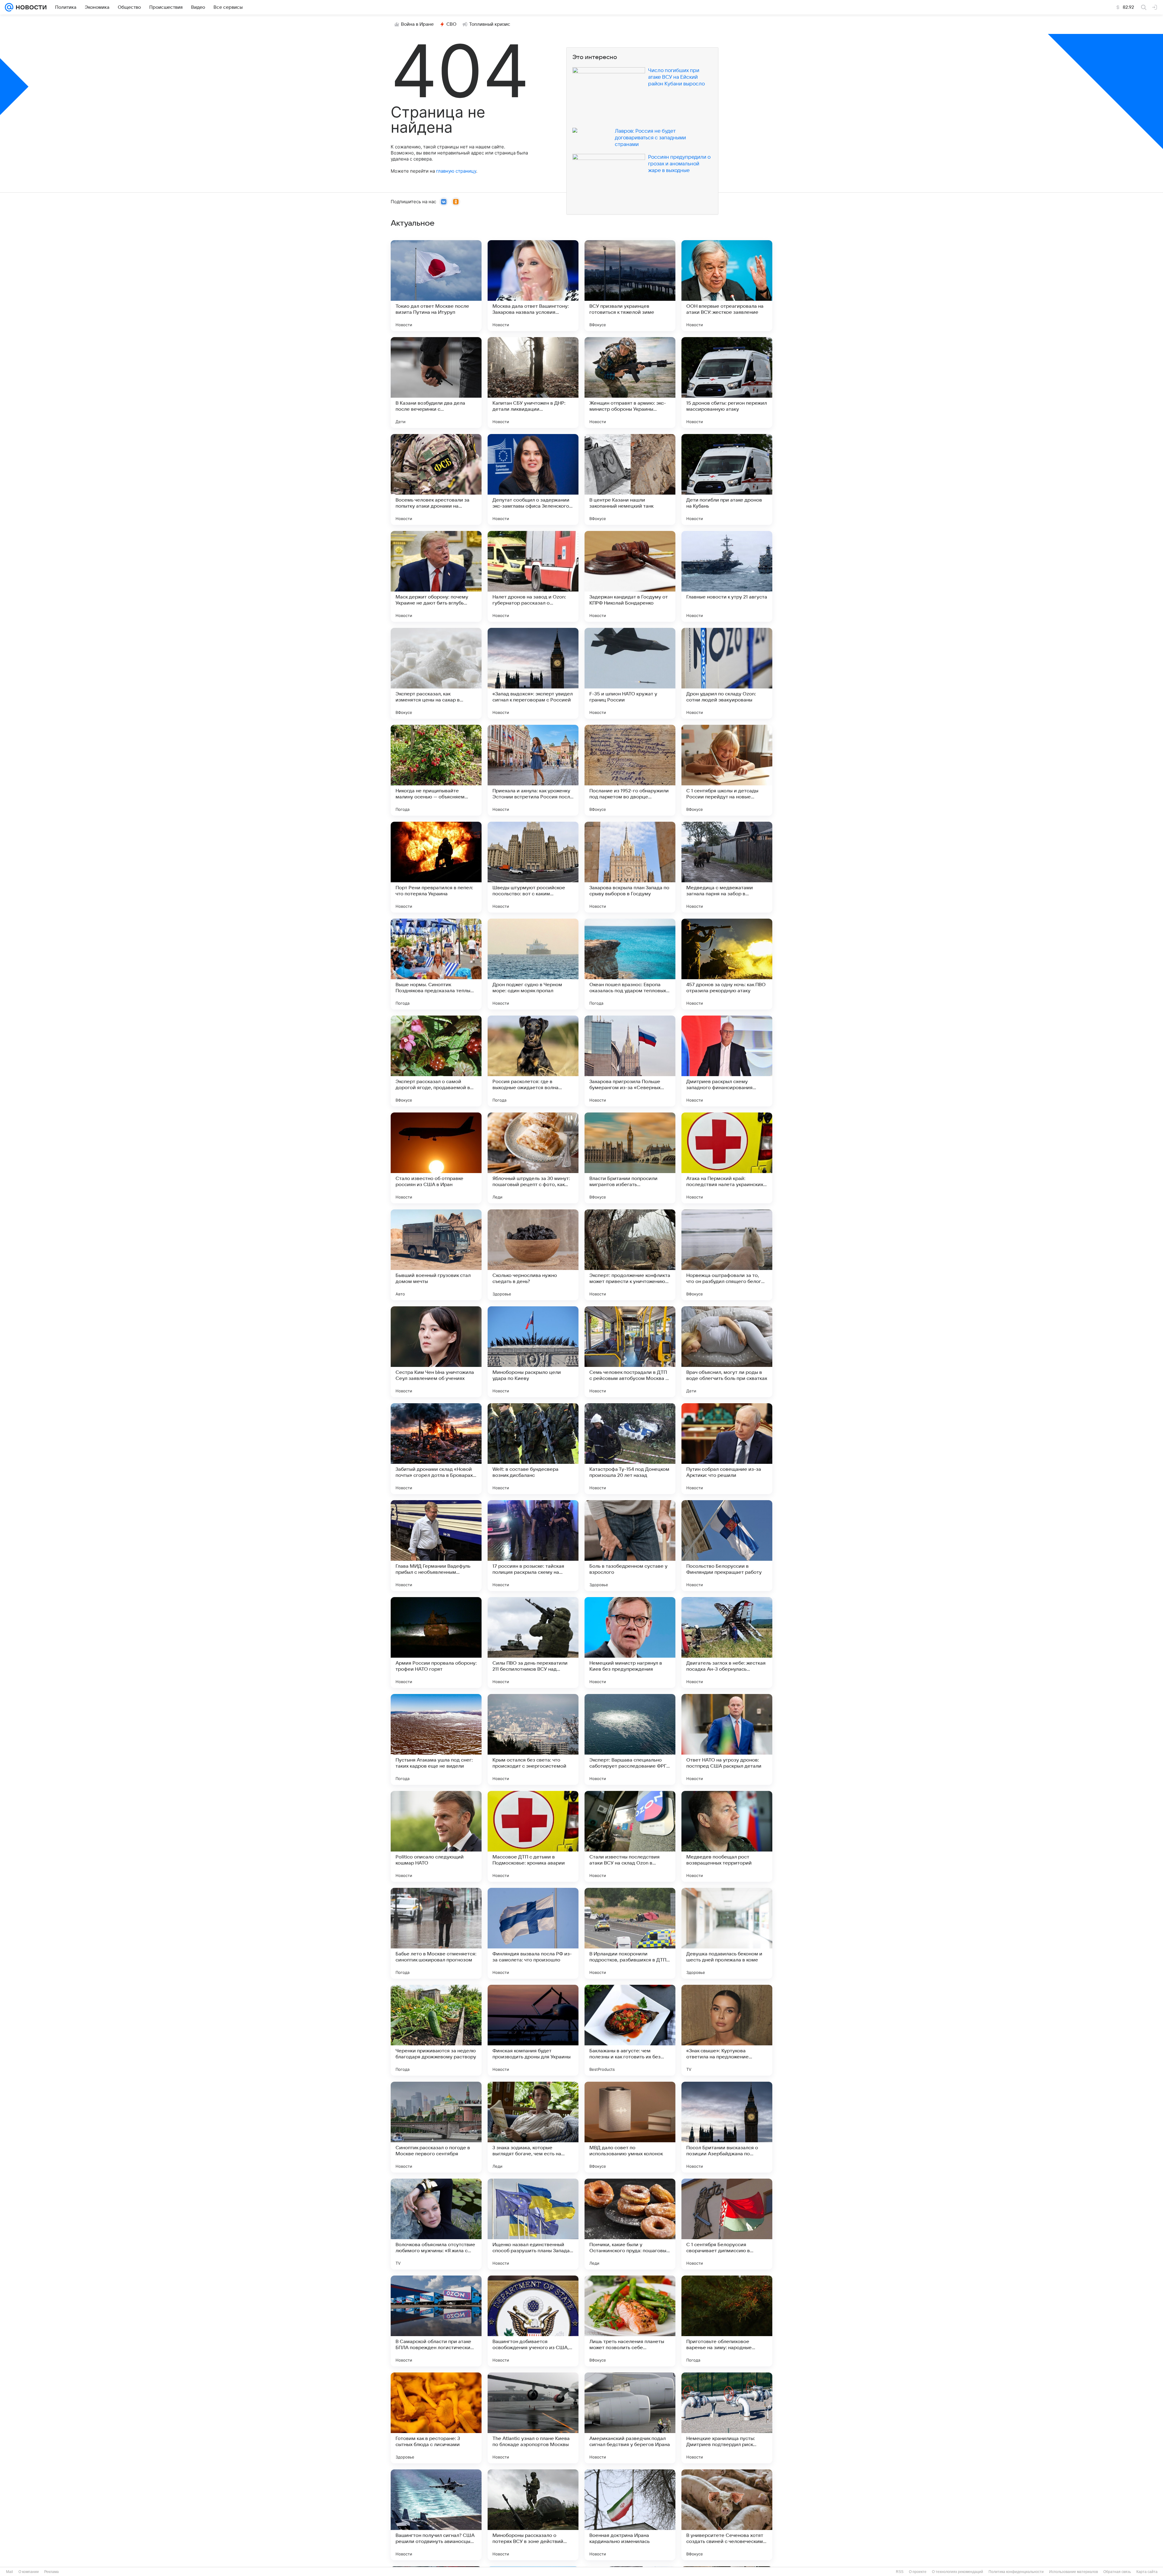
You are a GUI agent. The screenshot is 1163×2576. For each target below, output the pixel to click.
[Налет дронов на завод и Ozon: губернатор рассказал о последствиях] (533, 576)
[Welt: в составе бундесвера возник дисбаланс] (533, 1449)
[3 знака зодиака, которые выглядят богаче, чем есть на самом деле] (533, 2127)
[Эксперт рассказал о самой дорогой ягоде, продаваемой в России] (436, 1061)
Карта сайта (1147, 2572)
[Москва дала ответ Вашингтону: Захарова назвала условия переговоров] (533, 286)
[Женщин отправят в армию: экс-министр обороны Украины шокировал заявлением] (630, 383)
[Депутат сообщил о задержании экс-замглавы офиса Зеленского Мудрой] (533, 479)
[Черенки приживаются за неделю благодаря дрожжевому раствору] (436, 2030)
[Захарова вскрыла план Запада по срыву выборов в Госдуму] (630, 867)
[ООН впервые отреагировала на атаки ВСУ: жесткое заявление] (727, 286)
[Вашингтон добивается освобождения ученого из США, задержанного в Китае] (533, 2321)
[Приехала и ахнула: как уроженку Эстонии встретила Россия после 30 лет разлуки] (533, 770)
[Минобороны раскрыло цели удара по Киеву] (533, 1352)
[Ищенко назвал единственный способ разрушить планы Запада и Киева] (533, 2224)
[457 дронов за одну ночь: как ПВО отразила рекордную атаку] (727, 964)
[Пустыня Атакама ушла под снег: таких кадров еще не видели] (436, 1739)
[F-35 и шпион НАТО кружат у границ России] (630, 673)
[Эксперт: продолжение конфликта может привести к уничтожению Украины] (630, 1255)
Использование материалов (1074, 2572)
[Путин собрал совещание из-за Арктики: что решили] (727, 1449)
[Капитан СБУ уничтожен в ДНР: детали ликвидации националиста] (533, 383)
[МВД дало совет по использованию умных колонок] (630, 2127)
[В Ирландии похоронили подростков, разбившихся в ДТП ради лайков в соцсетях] (630, 1933)
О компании (29, 2572)
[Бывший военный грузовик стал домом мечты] (436, 1255)
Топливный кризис (490, 24)
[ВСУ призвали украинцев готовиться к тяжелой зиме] (630, 286)
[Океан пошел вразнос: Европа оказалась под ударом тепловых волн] (630, 964)
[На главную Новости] (30, 7)
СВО (451, 24)
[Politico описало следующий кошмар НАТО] (436, 1836)
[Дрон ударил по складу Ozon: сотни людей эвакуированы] (727, 673)
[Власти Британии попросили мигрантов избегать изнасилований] (630, 1158)
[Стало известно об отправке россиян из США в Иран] (436, 1158)
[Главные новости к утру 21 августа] (727, 576)
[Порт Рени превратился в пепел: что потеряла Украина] (436, 867)
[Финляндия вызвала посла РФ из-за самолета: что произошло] (533, 1933)
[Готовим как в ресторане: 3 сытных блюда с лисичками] (436, 2418)
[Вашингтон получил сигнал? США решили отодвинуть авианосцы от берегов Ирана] (436, 2515)
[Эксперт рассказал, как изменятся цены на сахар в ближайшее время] (436, 673)
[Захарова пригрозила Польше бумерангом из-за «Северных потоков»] (630, 1061)
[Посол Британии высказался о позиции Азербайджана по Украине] (727, 2127)
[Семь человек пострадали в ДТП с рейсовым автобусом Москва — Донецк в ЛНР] (630, 1352)
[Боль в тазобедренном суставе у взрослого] (630, 1546)
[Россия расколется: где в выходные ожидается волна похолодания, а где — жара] (533, 1061)
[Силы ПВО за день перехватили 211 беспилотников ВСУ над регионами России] (533, 1643)
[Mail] (9, 7)
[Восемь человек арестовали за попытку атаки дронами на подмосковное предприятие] (436, 479)
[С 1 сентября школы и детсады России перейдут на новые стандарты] (727, 770)
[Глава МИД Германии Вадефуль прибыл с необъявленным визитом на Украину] (436, 1546)
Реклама (51, 2572)
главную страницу (456, 171)
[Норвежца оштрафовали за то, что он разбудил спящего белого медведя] (727, 1255)
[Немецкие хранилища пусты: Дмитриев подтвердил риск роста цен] (727, 2418)
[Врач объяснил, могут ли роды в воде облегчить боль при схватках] (727, 1352)
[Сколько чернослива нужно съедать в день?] (533, 1255)
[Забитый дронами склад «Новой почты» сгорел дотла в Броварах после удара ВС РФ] (436, 1449)
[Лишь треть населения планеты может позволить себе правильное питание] (630, 2321)
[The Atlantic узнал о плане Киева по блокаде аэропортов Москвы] (533, 2418)
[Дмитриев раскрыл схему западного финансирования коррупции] (727, 1061)
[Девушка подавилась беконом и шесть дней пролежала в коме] (727, 1933)
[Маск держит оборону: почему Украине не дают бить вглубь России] (436, 576)
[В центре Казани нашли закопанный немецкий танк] (630, 479)
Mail (10, 2572)
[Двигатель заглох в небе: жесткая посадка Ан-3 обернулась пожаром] (727, 1643)
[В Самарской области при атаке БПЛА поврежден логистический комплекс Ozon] (436, 2321)
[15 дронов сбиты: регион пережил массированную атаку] (727, 383)
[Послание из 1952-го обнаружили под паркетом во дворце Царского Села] (630, 770)
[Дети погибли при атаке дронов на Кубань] (727, 479)
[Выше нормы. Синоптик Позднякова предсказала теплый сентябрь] (436, 964)
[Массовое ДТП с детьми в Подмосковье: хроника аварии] (533, 1836)
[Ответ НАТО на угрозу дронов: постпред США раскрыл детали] (727, 1739)
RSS (900, 2572)
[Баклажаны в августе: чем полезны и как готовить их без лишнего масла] (630, 2030)
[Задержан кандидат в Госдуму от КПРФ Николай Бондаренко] (630, 576)
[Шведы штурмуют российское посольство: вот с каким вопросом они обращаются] (533, 867)
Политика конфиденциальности (1016, 2572)
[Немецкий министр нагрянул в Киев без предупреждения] (630, 1643)
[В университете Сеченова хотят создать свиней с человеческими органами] (727, 2515)
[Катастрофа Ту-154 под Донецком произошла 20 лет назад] (630, 1449)
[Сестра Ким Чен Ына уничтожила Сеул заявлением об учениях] (436, 1352)
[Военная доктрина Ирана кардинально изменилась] (630, 2515)
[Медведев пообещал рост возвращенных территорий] (727, 1836)
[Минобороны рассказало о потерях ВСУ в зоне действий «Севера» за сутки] (533, 2515)
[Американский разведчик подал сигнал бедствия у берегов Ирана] (630, 2418)
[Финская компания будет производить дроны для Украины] (533, 2030)
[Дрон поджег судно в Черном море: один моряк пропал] (533, 964)
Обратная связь (1117, 2572)
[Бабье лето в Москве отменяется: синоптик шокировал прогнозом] (436, 1933)
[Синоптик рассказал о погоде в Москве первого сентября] (436, 2127)
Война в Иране (417, 24)
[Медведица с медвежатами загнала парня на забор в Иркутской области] (727, 867)
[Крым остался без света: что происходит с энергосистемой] (533, 1739)
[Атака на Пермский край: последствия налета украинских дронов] (727, 1158)
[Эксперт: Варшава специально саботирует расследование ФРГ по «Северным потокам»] (630, 1739)
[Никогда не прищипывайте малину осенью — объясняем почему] (436, 770)
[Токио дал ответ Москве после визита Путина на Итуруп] (436, 286)
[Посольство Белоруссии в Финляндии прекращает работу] (727, 1546)
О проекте (918, 2572)
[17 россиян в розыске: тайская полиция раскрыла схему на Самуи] (533, 1546)
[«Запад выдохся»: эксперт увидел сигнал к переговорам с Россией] (533, 673)
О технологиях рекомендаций (958, 2572)
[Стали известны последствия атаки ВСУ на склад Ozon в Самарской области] (630, 1836)
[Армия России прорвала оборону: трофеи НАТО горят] (436, 1643)
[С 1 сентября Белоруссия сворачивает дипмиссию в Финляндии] (727, 2224)
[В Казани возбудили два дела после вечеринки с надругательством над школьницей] (436, 383)
